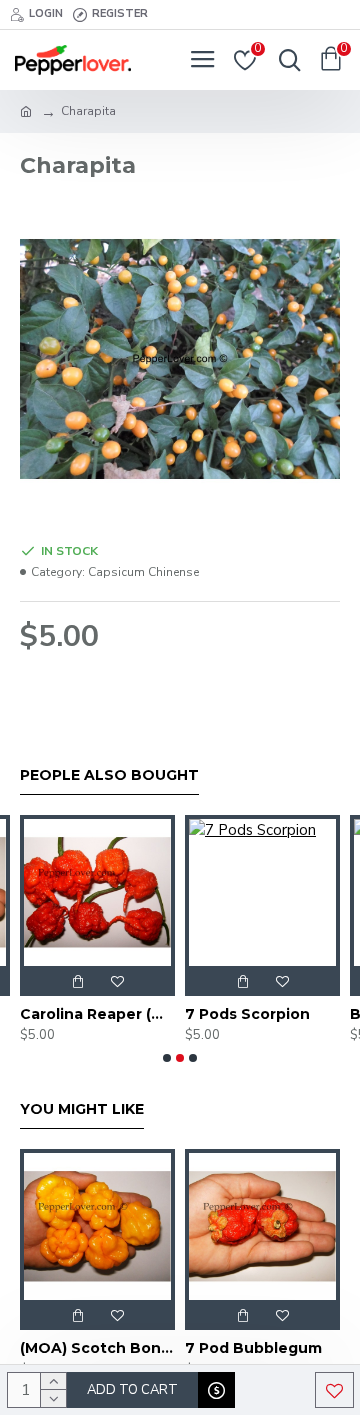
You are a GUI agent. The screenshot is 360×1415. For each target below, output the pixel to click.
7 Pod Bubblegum (253, 1348)
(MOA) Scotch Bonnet (97, 1348)
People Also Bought (109, 775)
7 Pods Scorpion (247, 1014)
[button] (167, 1058)
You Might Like (82, 1109)
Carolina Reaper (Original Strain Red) (97, 1014)
